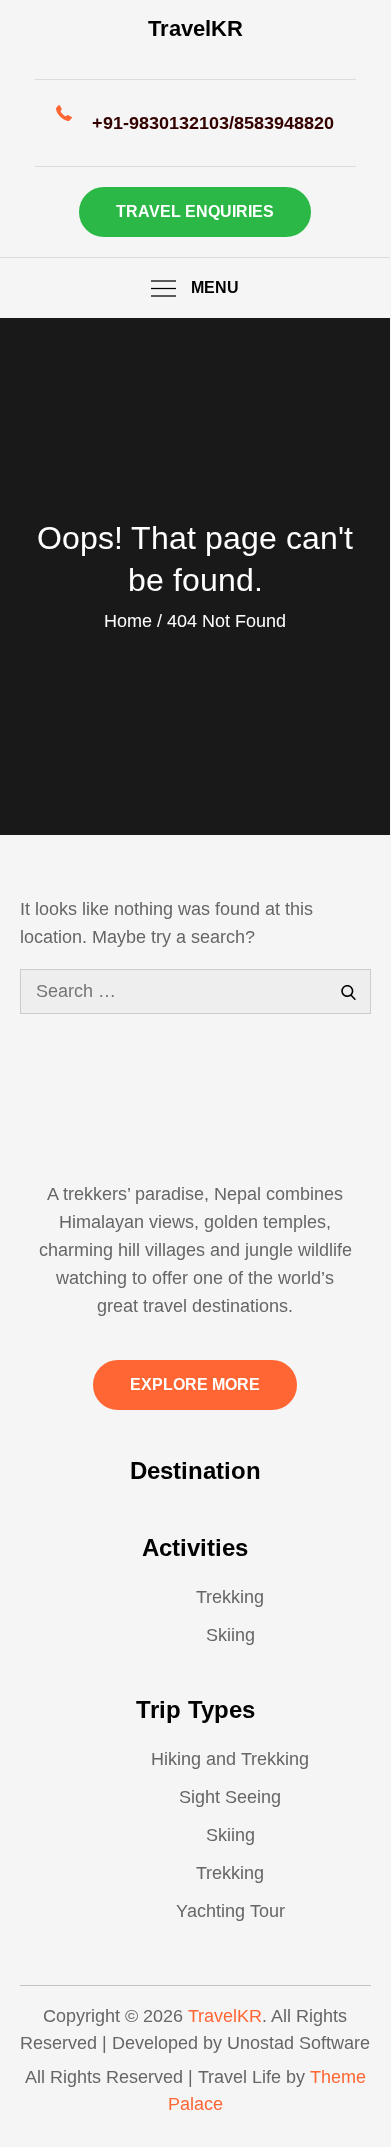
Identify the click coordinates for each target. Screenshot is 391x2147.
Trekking (230, 1597)
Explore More (195, 1384)
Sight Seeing (230, 1797)
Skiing (230, 1635)
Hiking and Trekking (230, 1759)
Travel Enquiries (195, 211)
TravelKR (195, 28)
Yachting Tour (230, 1911)
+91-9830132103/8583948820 (213, 123)
